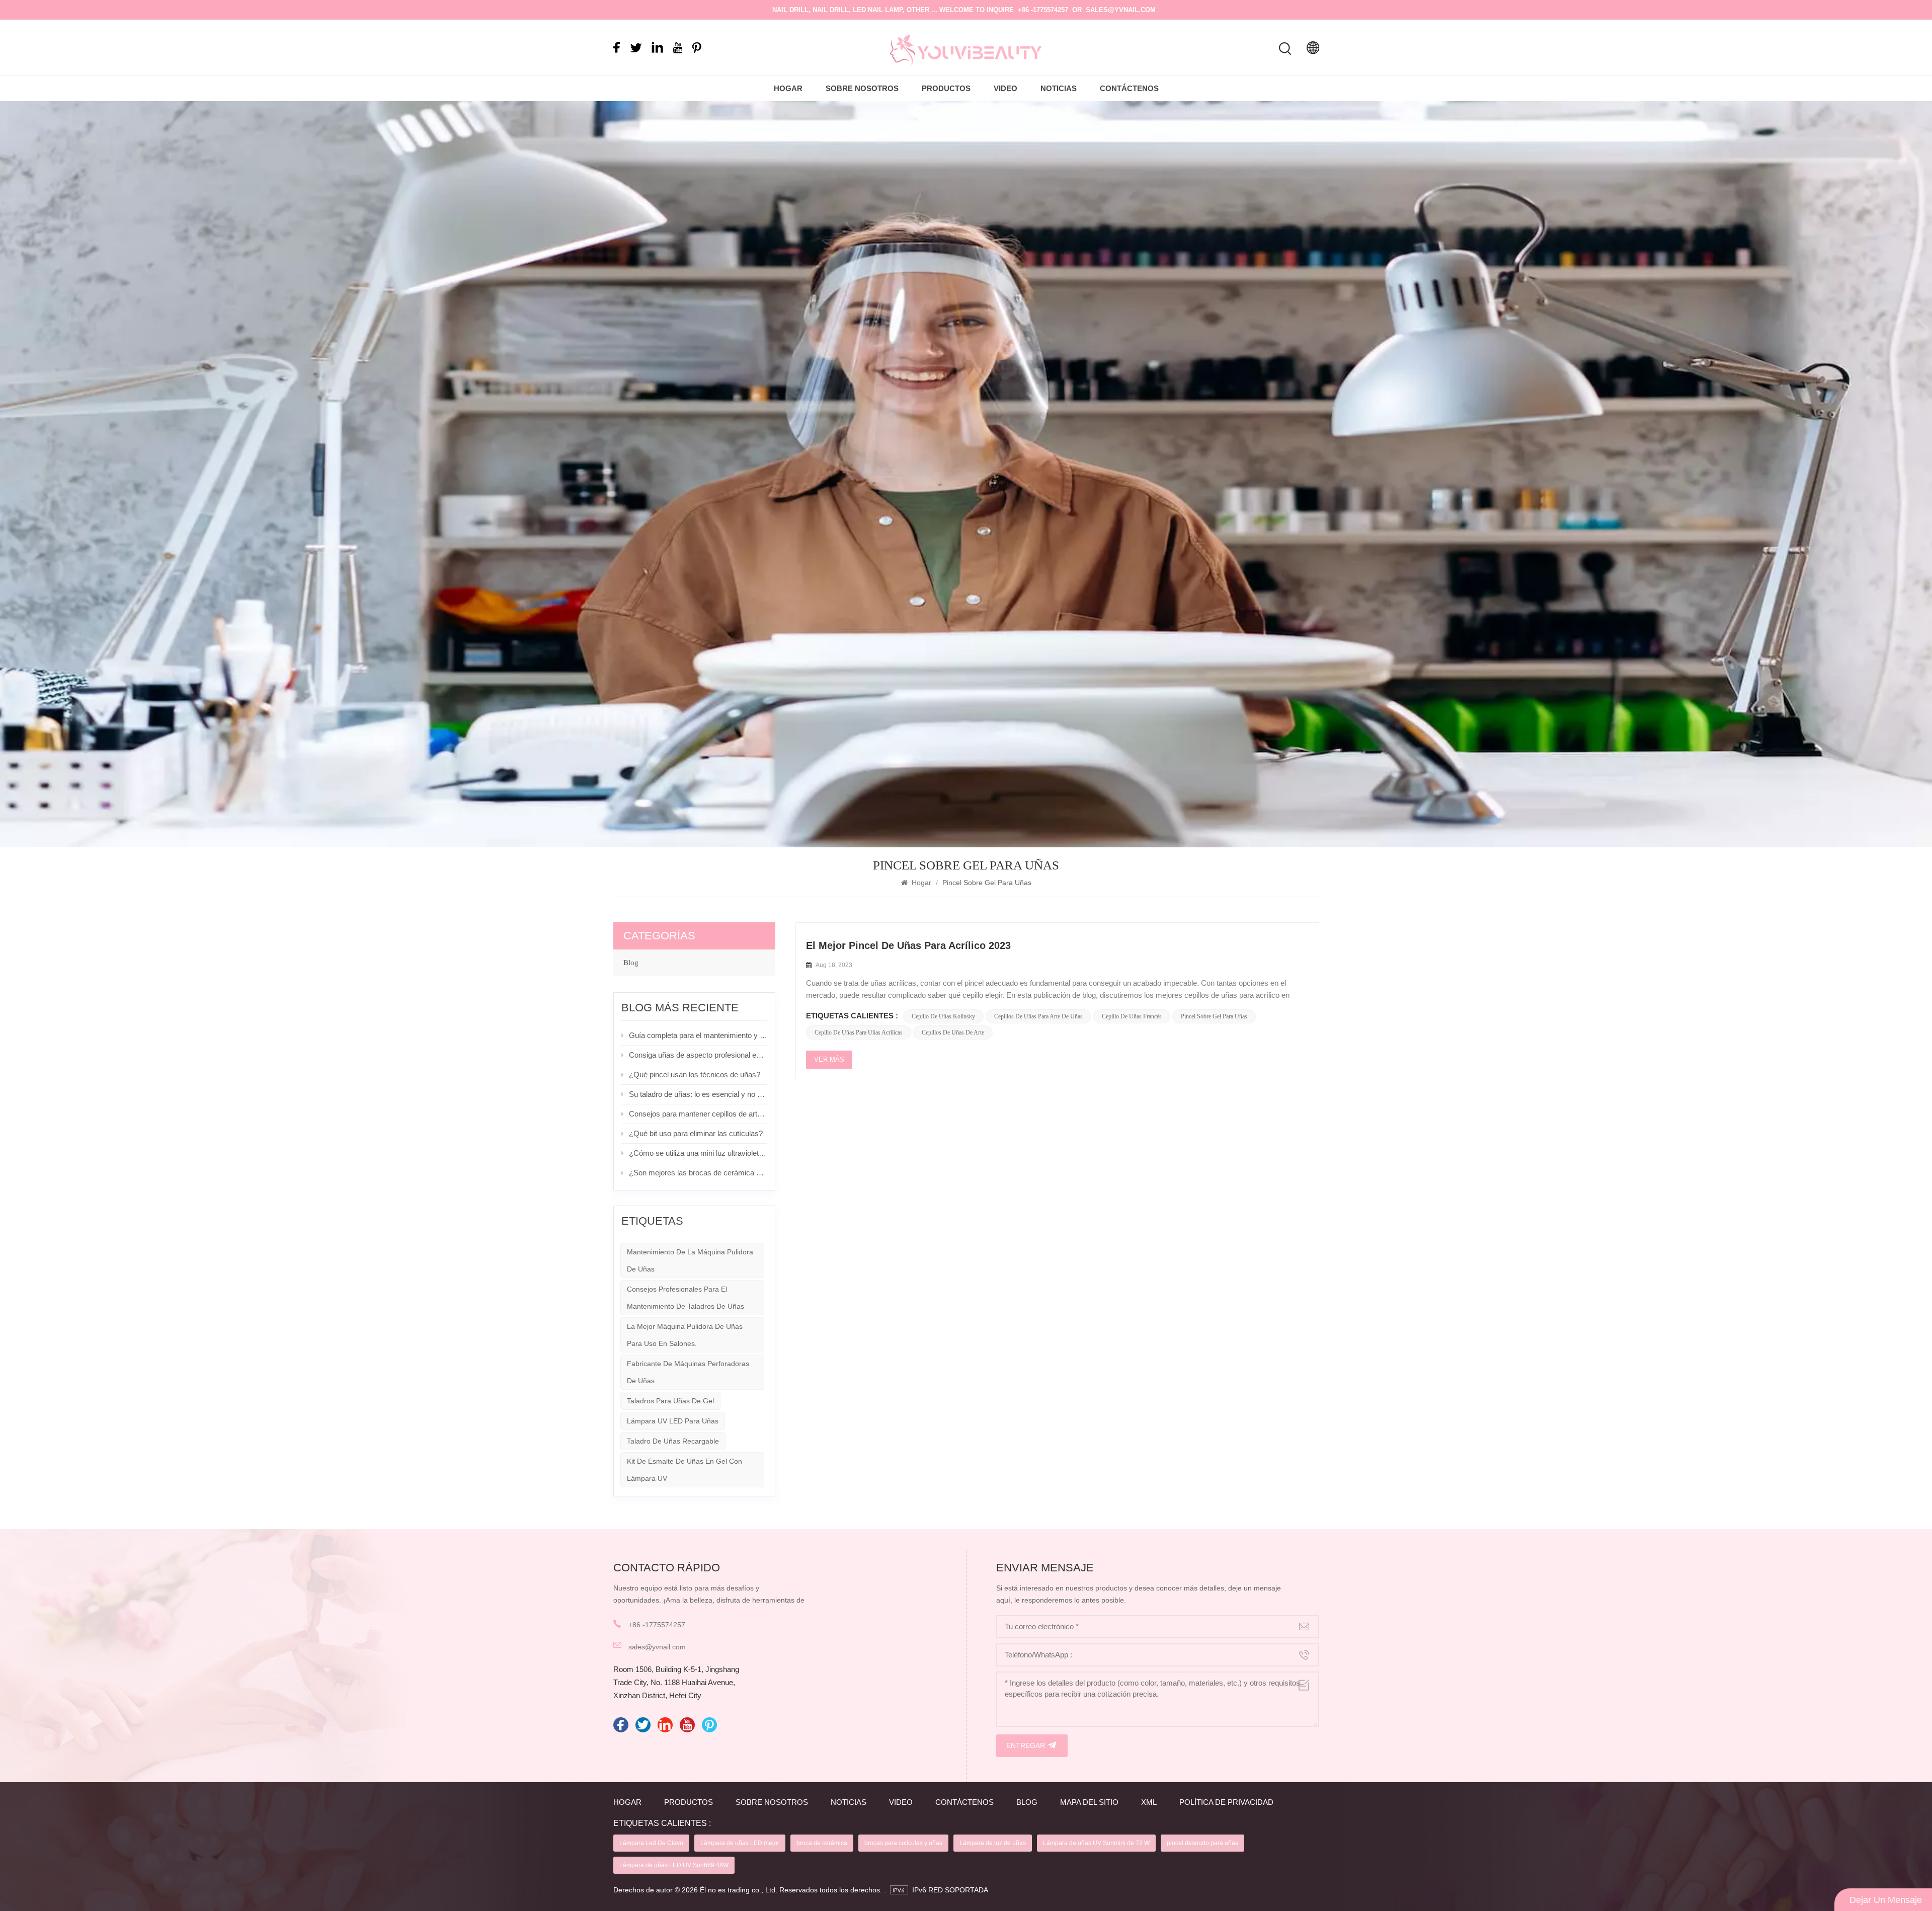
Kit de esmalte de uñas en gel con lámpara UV (685, 1470)
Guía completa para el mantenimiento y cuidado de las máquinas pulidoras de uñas (698, 1035)
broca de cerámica (822, 1843)
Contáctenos (1129, 88)
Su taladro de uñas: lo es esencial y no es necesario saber (698, 1094)
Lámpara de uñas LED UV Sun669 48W (674, 1865)
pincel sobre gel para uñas (1214, 1016)
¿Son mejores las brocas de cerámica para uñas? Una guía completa (698, 1173)
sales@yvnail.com (1121, 10)
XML (1149, 1802)
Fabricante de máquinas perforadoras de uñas (688, 1372)
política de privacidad (1226, 1802)
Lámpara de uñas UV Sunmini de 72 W (1096, 1843)
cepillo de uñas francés (1132, 1016)
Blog (631, 963)
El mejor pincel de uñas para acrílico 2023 (908, 945)
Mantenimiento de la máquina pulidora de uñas (690, 1260)
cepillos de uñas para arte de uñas (1038, 1016)
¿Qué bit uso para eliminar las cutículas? (696, 1133)
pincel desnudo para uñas (1202, 1843)
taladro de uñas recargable (673, 1441)
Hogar (788, 88)
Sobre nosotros (862, 88)
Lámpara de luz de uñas (993, 1843)
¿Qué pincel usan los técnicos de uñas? (695, 1074)
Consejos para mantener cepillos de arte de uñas (698, 1114)
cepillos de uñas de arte (953, 1032)
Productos (946, 88)
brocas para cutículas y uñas (903, 1843)
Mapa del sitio (1089, 1802)
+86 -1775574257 (1043, 10)
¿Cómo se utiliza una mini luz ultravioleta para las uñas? (698, 1153)
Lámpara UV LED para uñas (673, 1421)
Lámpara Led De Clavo (651, 1843)
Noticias (1059, 88)
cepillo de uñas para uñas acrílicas (859, 1032)
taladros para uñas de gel (670, 1401)
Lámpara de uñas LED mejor (740, 1843)
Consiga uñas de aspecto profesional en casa (698, 1055)
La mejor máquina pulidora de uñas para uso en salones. (685, 1335)
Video (1005, 88)
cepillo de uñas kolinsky (943, 1016)
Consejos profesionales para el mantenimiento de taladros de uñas (686, 1298)
